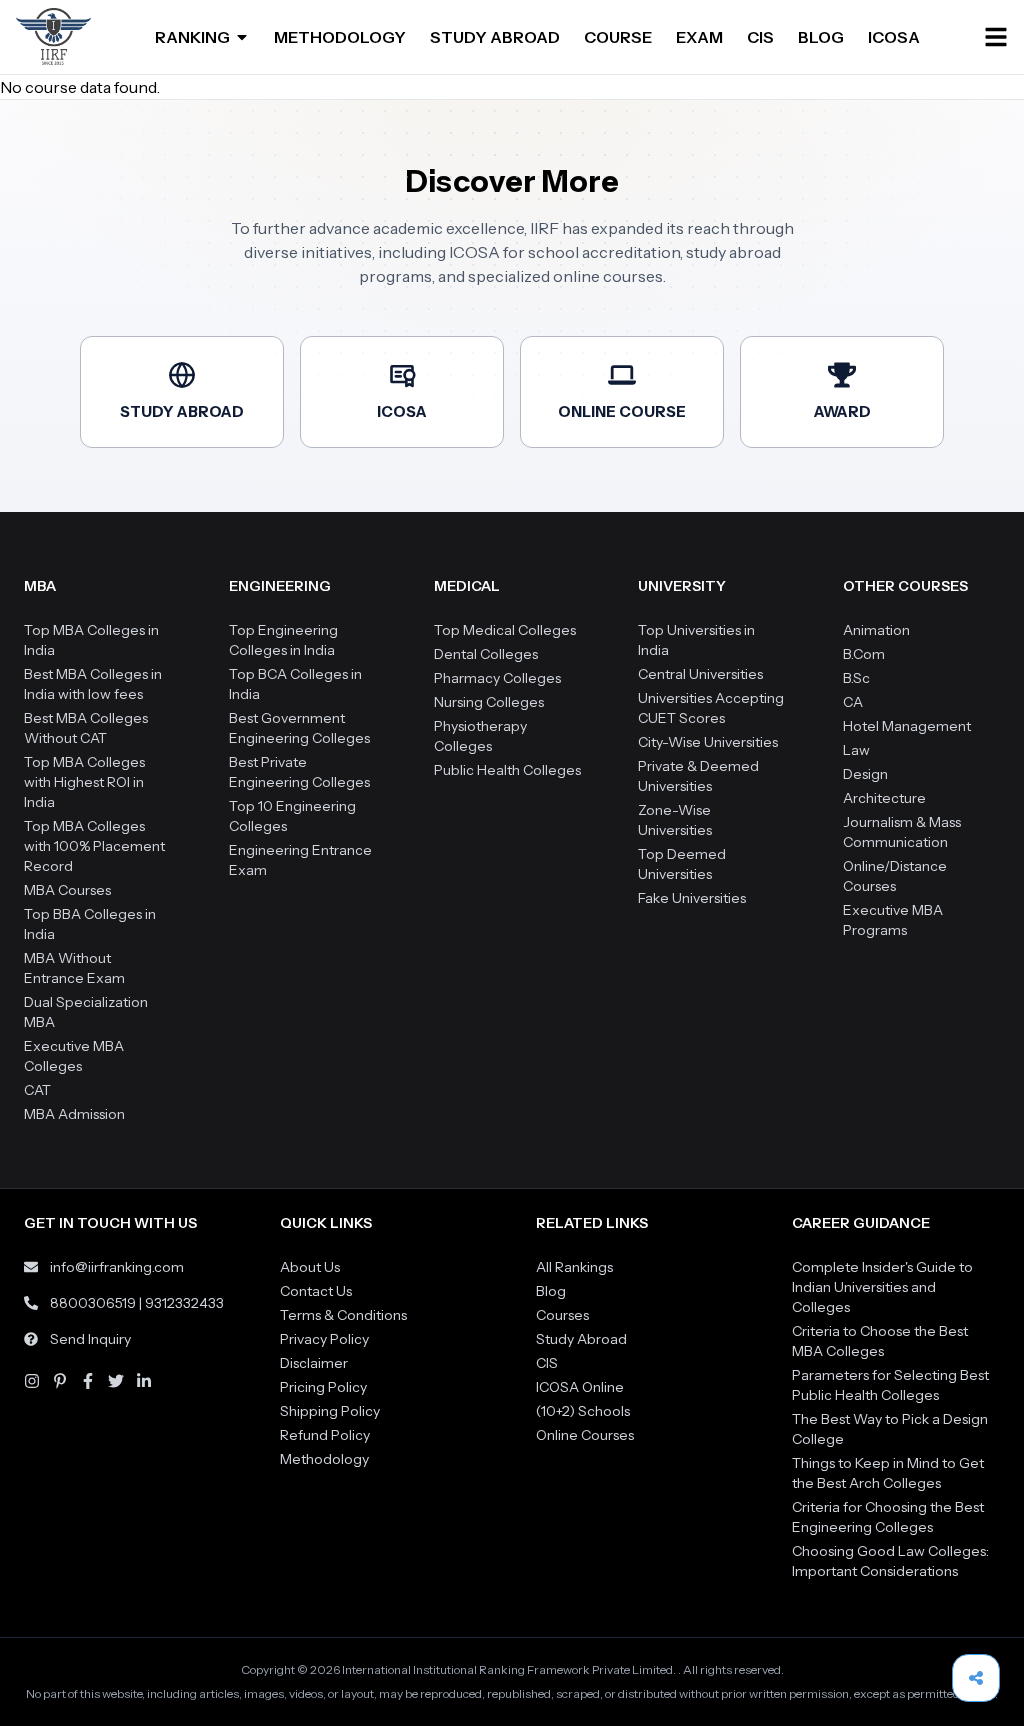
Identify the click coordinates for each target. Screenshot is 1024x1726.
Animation (876, 630)
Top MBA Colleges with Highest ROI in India (84, 782)
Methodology (324, 1459)
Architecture (884, 798)
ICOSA (894, 37)
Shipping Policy (330, 1411)
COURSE (618, 37)
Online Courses (585, 1435)
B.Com (864, 654)
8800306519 (93, 1303)
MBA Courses (67, 890)
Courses (562, 1315)
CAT (37, 1090)
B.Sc (856, 678)
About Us (310, 1267)
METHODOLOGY (340, 37)
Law (856, 750)
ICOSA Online (580, 1387)
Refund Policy (325, 1435)
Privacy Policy (324, 1339)
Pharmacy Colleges (497, 678)
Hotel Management (907, 726)
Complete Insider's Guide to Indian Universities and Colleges (882, 1287)
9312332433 (184, 1303)
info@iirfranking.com (117, 1267)
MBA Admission (74, 1114)
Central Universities (700, 674)
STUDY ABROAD (495, 37)
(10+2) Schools (583, 1411)
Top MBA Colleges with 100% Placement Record (94, 846)
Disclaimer (314, 1363)
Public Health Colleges (507, 770)
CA (853, 702)
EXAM (699, 37)
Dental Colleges (486, 654)
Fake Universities (692, 898)
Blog (551, 1291)
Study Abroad (581, 1339)
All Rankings (574, 1267)
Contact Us (316, 1291)
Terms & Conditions (343, 1315)
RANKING (192, 37)
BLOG (821, 37)
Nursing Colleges (489, 702)
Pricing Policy (323, 1387)
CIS (760, 37)
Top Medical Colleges (505, 630)
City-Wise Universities (708, 742)
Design (865, 774)
